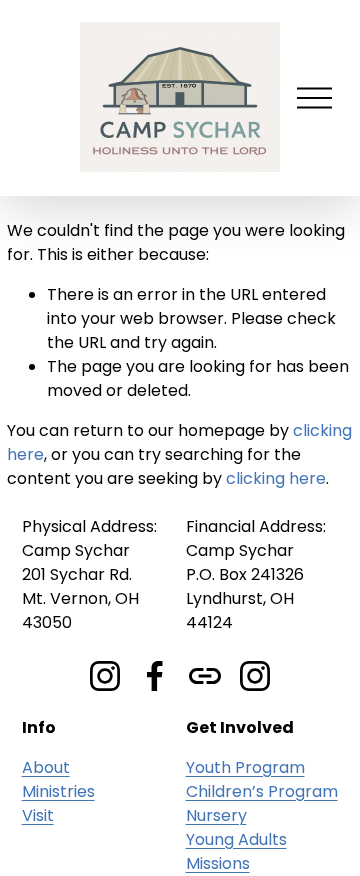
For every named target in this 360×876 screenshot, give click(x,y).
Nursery (216, 815)
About (46, 767)
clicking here (276, 478)
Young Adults (236, 839)
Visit (38, 815)
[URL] (205, 676)
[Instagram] (105, 676)
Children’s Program (262, 791)
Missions (218, 863)
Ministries (58, 791)
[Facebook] (155, 676)
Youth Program (245, 767)
